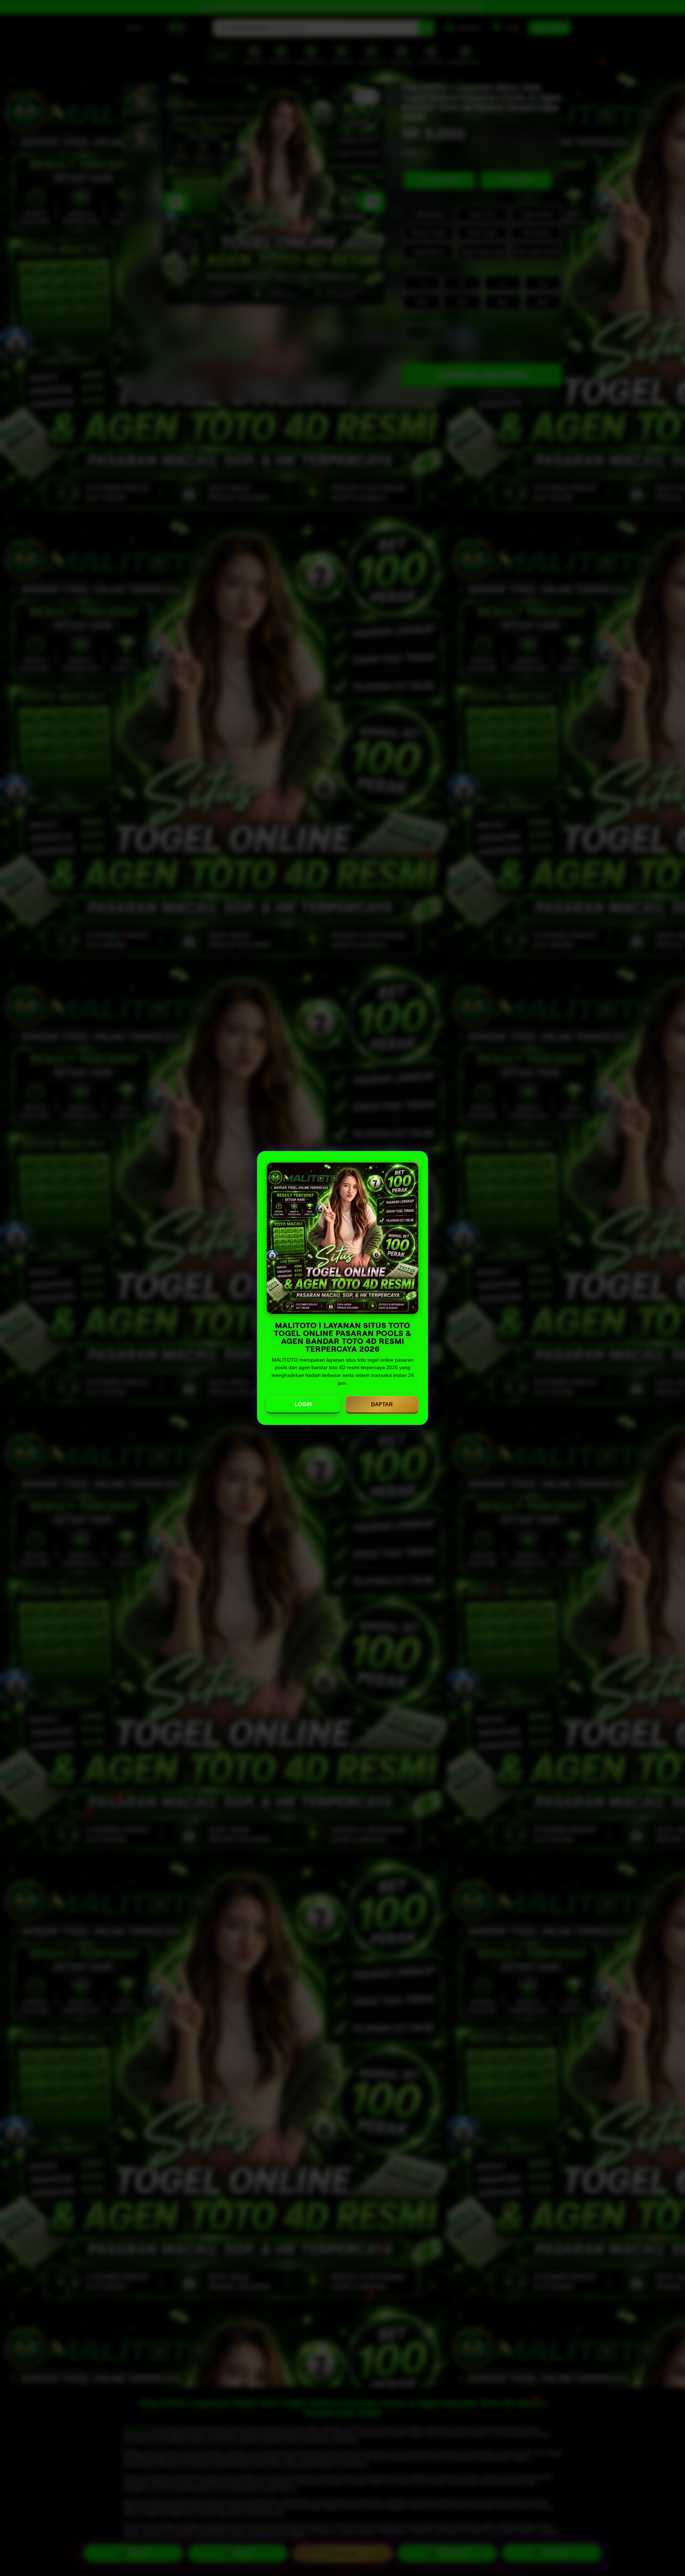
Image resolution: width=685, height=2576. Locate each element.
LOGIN (303, 1404)
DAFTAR (382, 1404)
